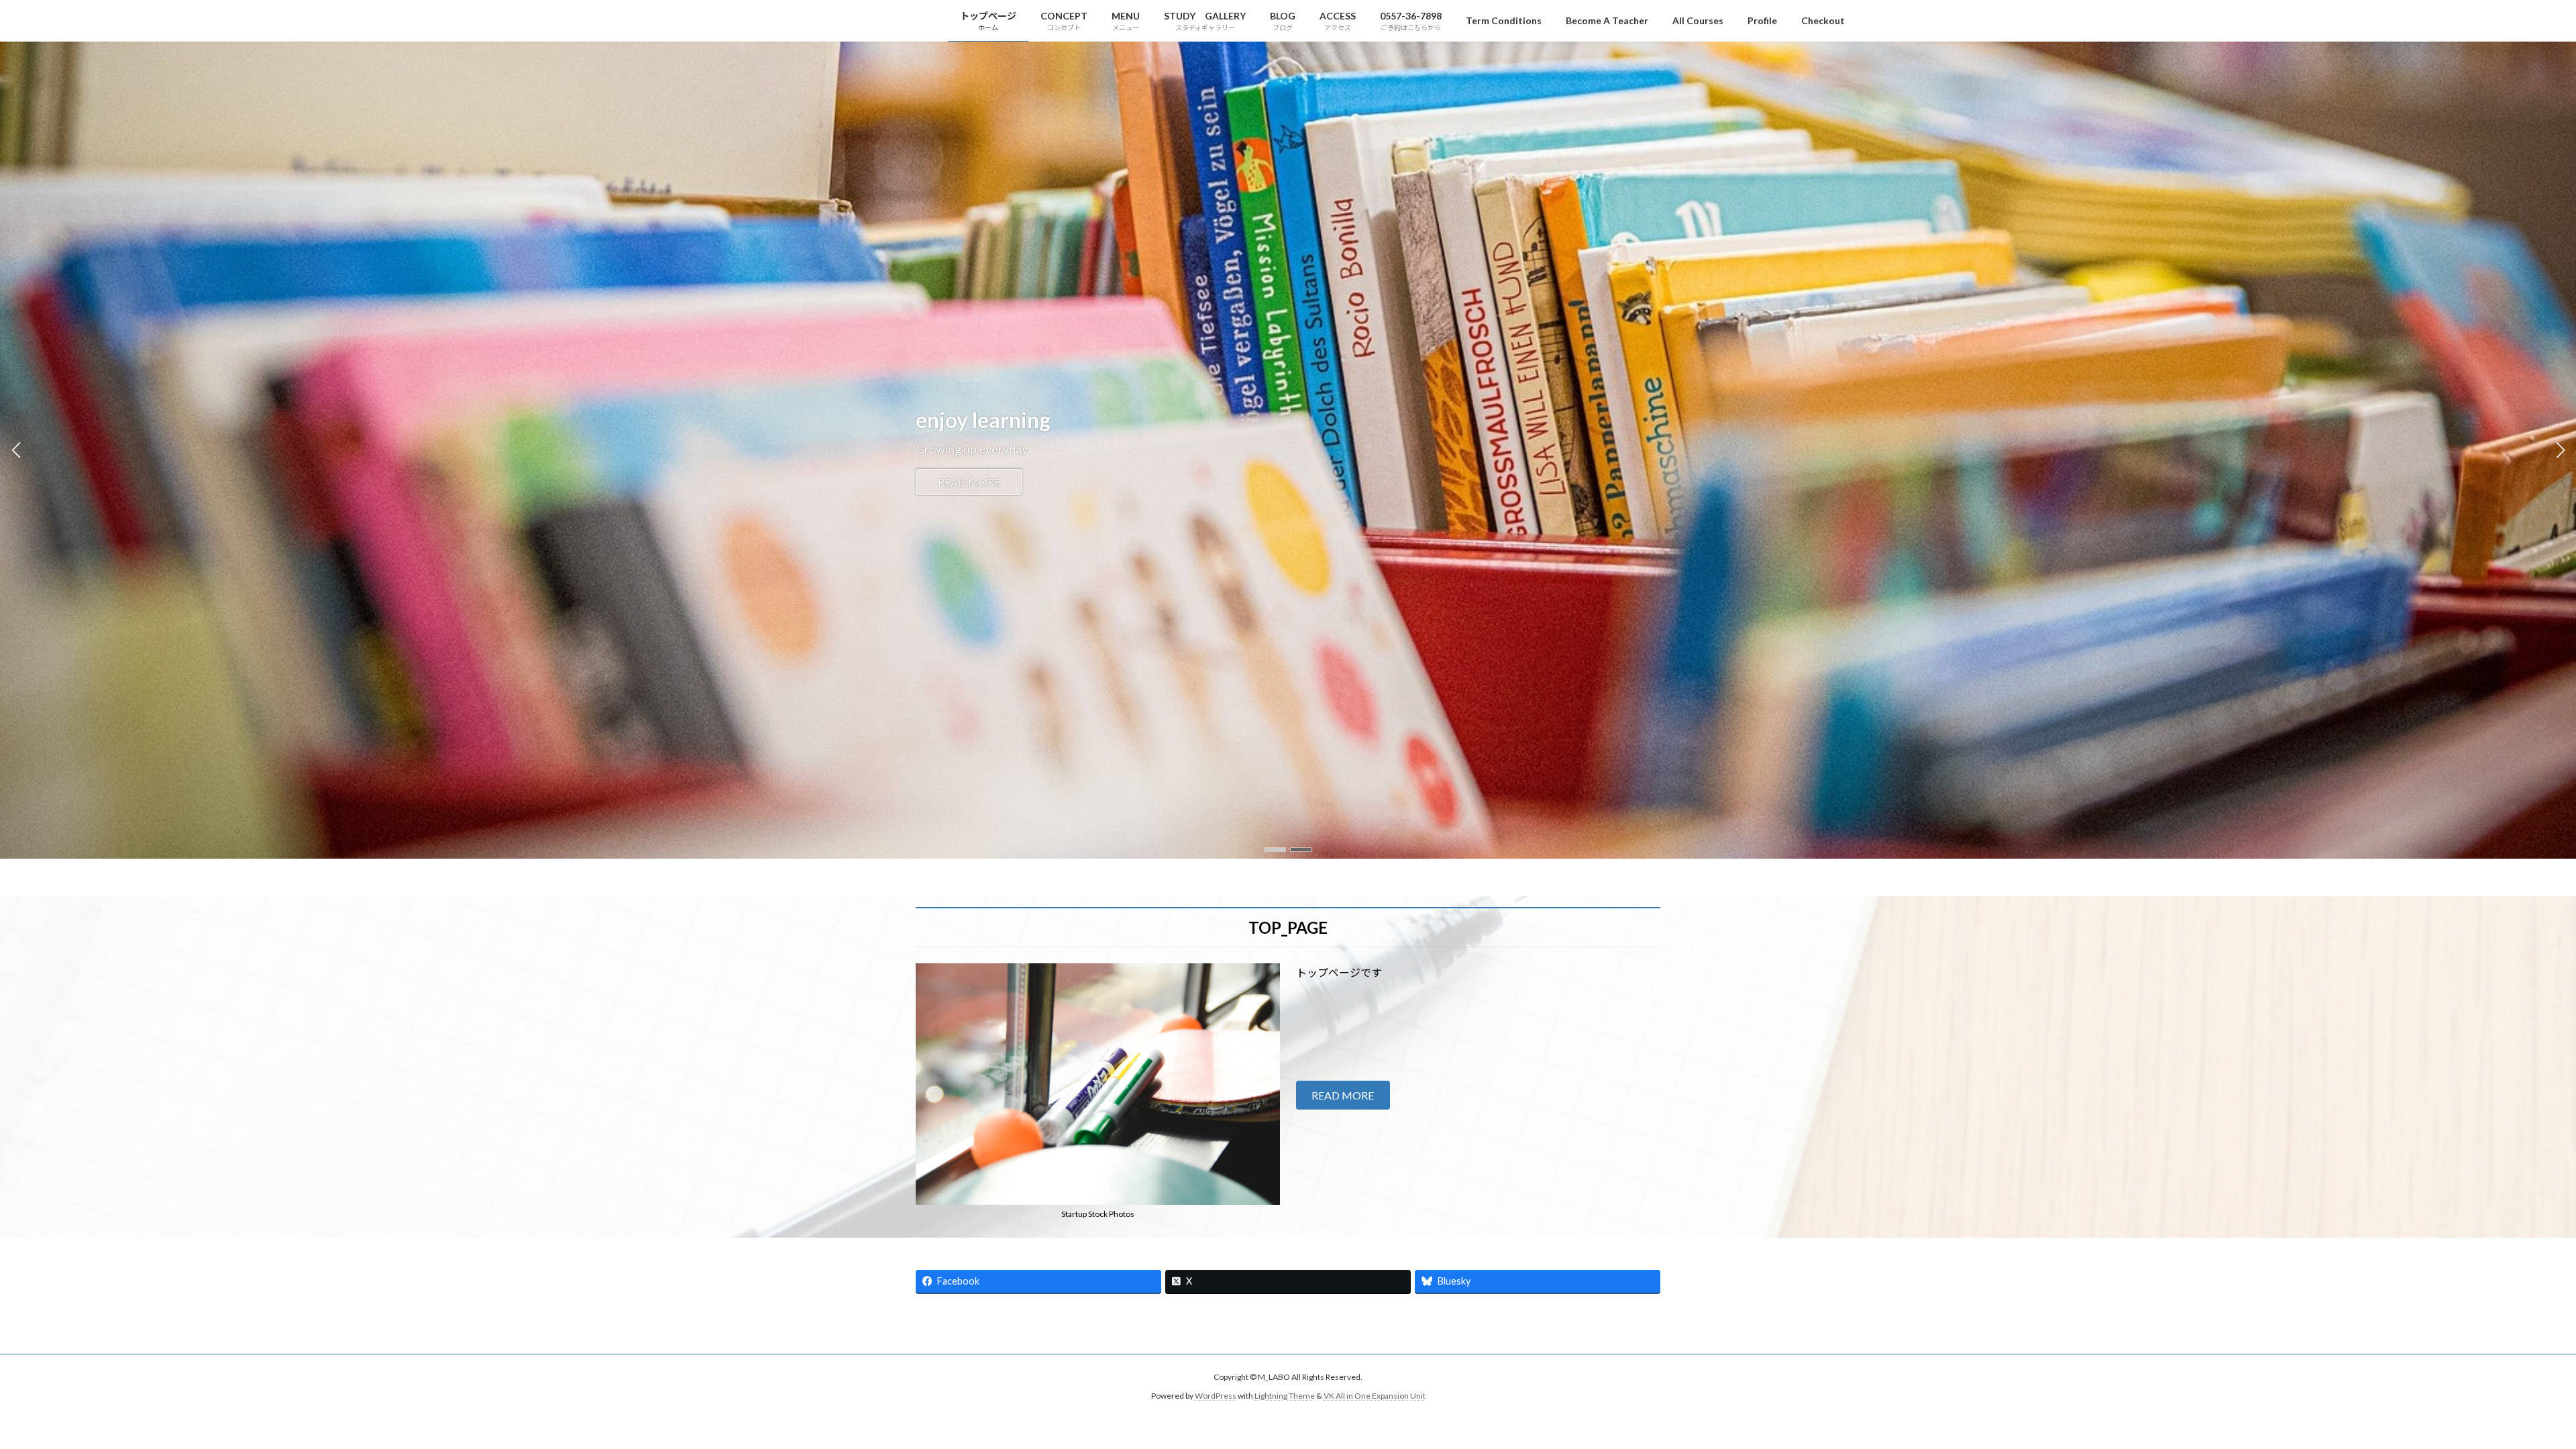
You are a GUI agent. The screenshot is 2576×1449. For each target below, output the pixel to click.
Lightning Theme (1285, 1396)
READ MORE (969, 482)
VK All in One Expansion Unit (1375, 1396)
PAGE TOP (2509, 1393)
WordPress (1216, 1396)
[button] (1275, 850)
